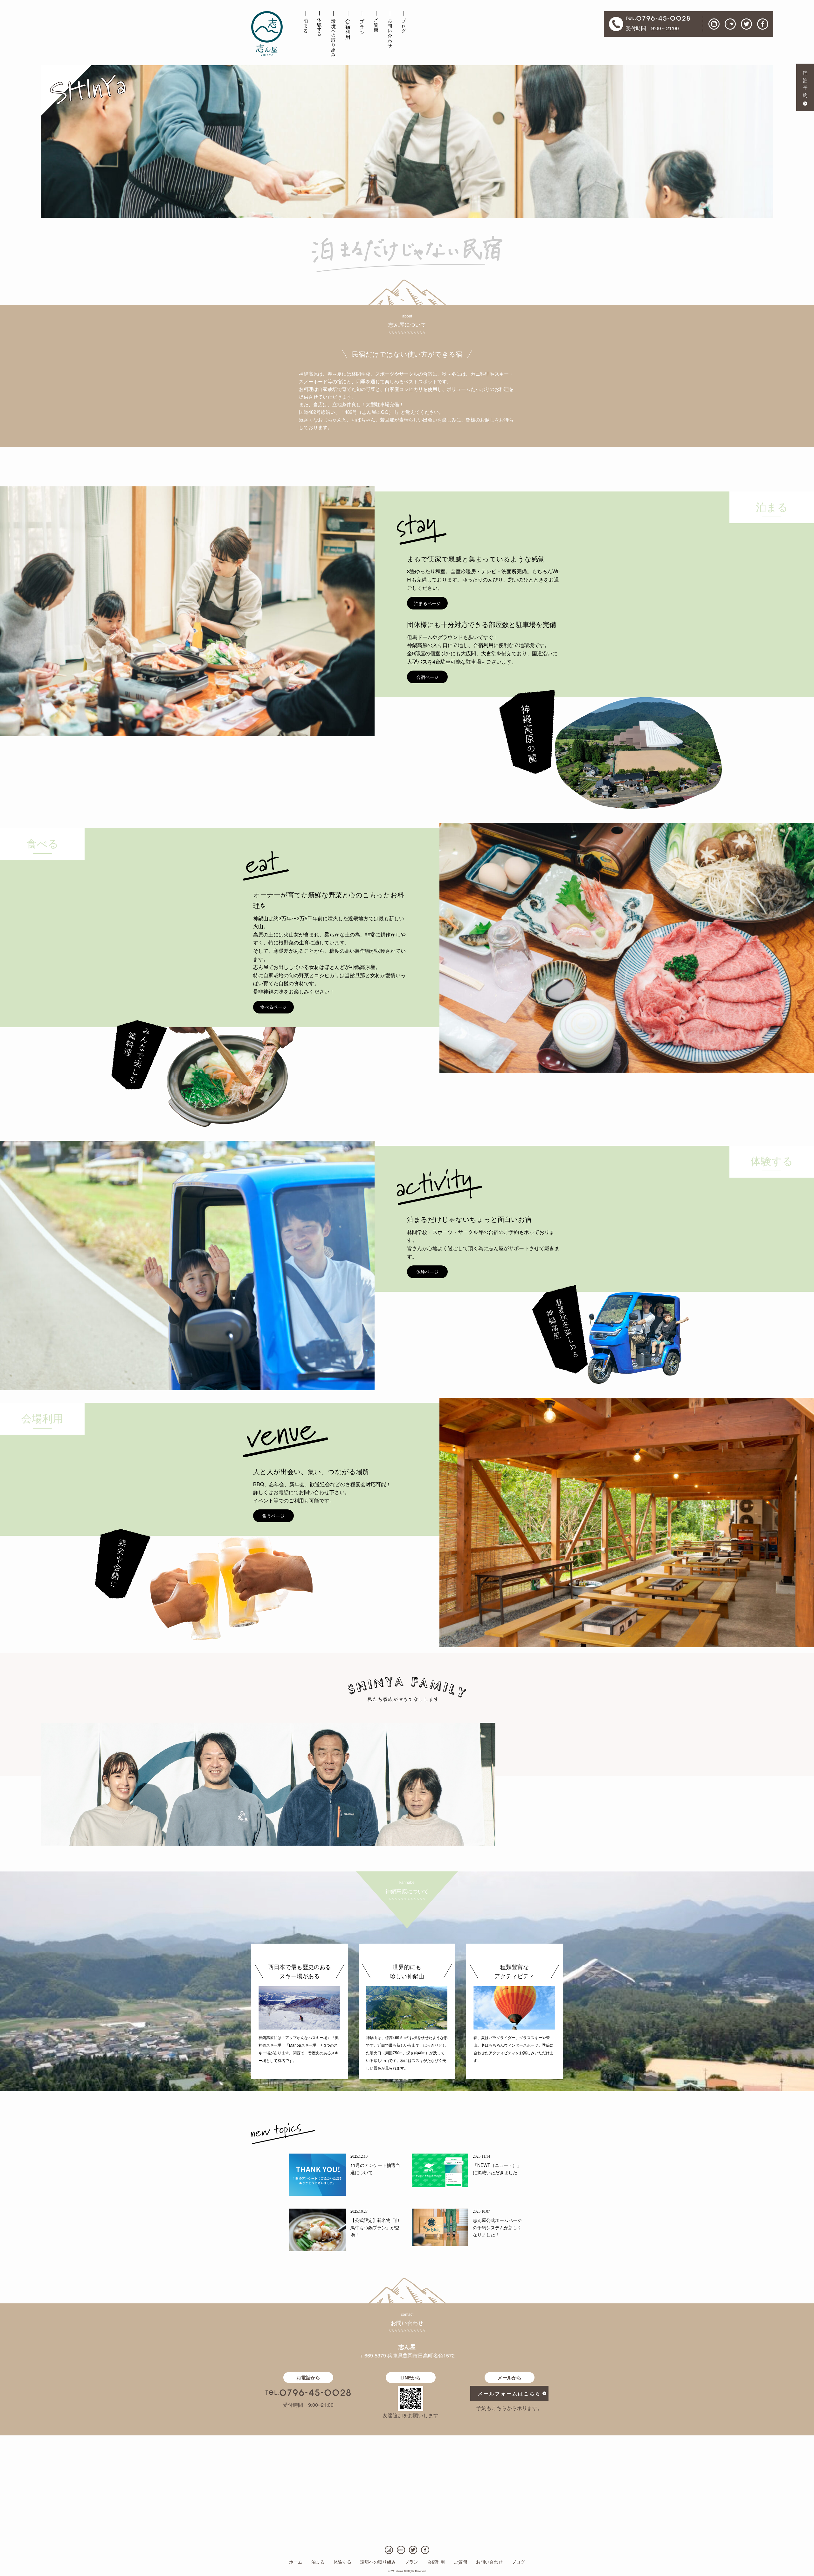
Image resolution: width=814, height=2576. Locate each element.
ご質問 (460, 2562)
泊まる (318, 2562)
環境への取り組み (378, 2562)
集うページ (273, 1516)
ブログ (518, 2562)
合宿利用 (436, 2562)
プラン (411, 2562)
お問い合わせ (489, 2562)
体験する (342, 2562)
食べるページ (273, 1007)
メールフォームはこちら (509, 2393)
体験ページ (427, 1272)
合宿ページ (427, 677)
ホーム (296, 2562)
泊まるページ (427, 603)
